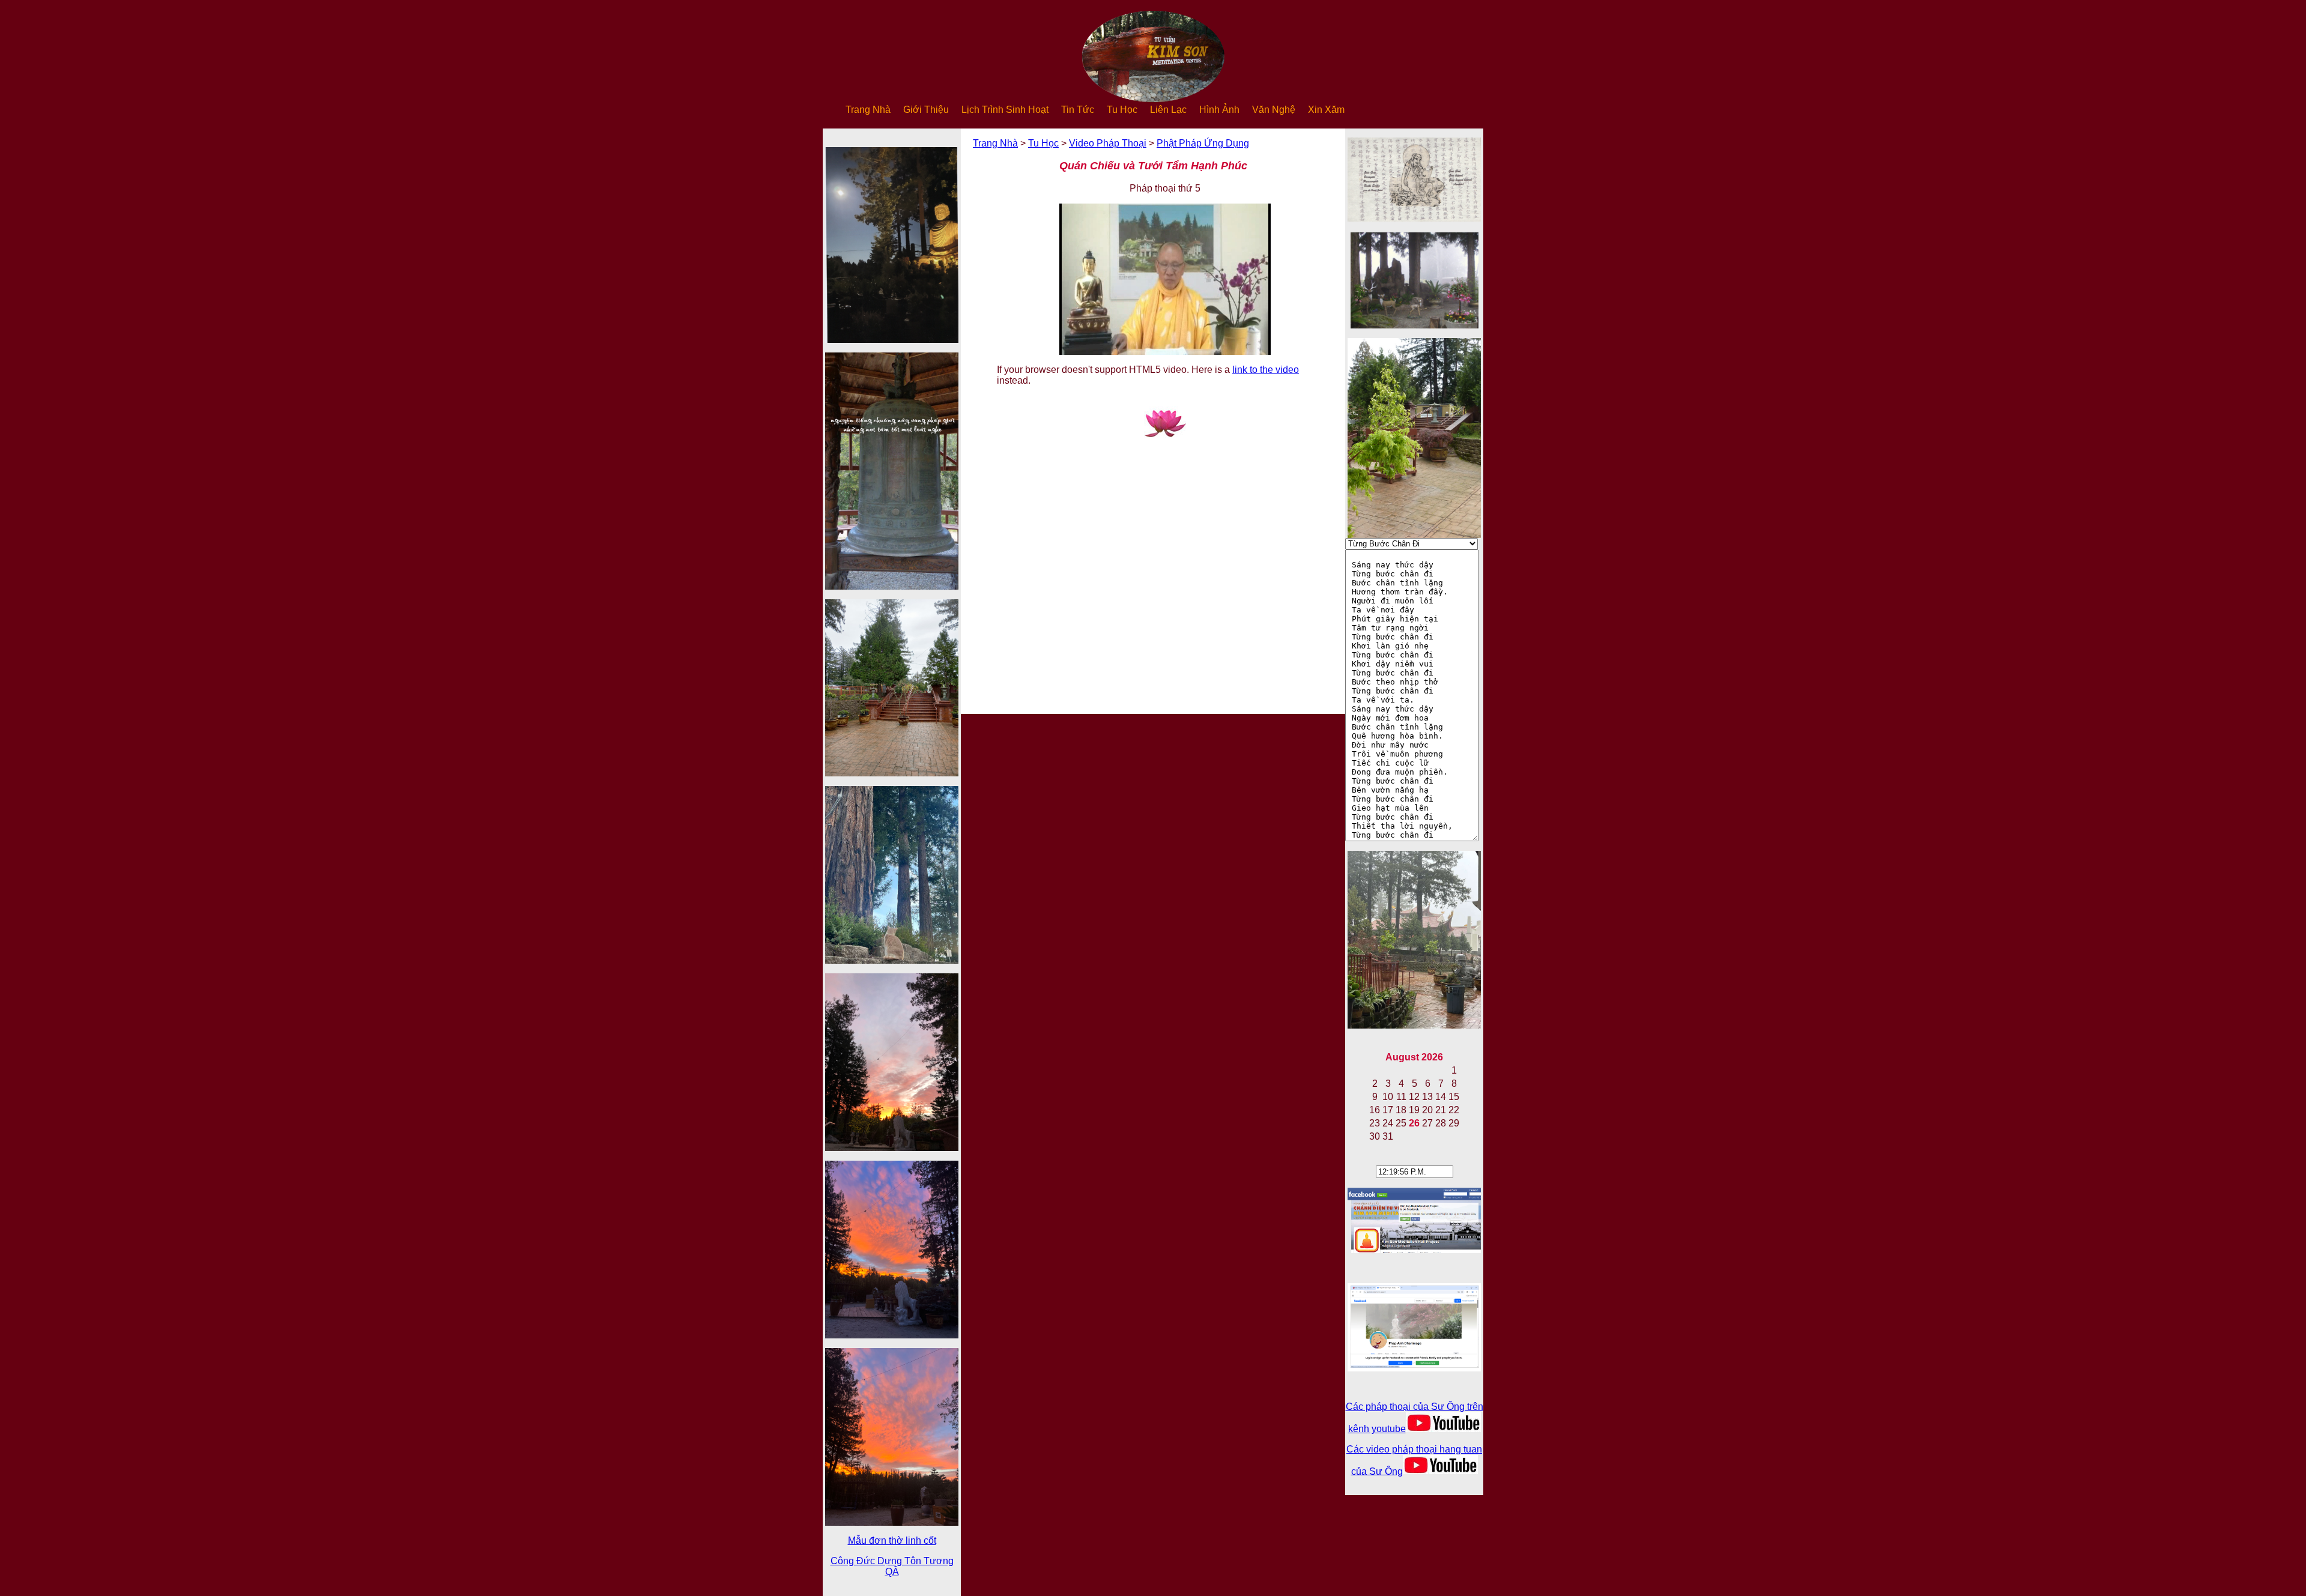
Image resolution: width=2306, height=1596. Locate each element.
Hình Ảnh (1219, 110)
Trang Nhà (868, 110)
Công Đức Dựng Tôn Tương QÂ (892, 1566)
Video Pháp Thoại (1108, 143)
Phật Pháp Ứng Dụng (1203, 143)
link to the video (1266, 370)
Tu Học (1122, 110)
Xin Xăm (1326, 110)
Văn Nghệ (1274, 110)
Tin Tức (1078, 110)
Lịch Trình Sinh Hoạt (1005, 110)
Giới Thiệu (926, 110)
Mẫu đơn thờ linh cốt (892, 1540)
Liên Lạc (1168, 110)
